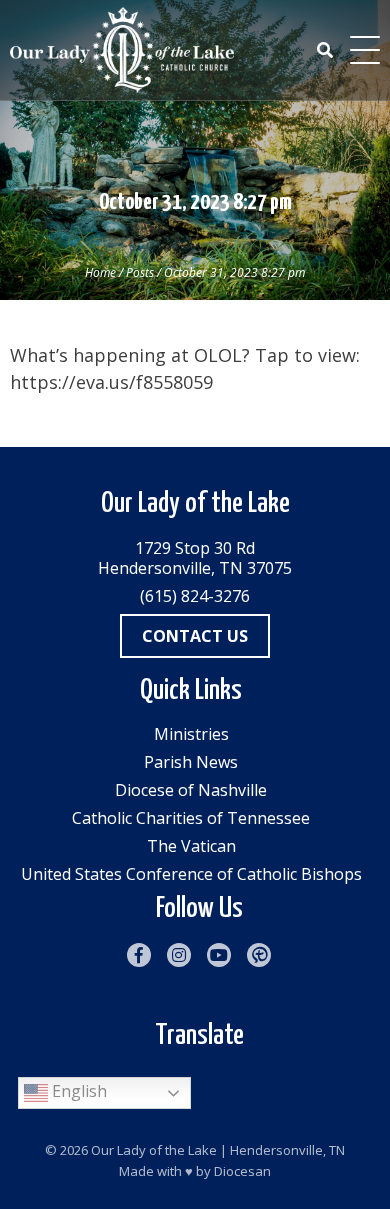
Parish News (191, 762)
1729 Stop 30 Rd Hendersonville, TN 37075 (195, 558)
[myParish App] (259, 955)
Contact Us (195, 636)
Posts (140, 272)
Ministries (191, 734)
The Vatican (191, 846)
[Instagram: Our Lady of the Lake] (179, 955)
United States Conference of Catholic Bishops (191, 874)
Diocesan (242, 1171)
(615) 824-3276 (195, 596)
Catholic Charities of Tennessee (191, 818)
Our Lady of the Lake (154, 1150)
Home (100, 272)
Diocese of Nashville (191, 790)
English (77, 1091)
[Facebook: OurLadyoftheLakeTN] (139, 955)
